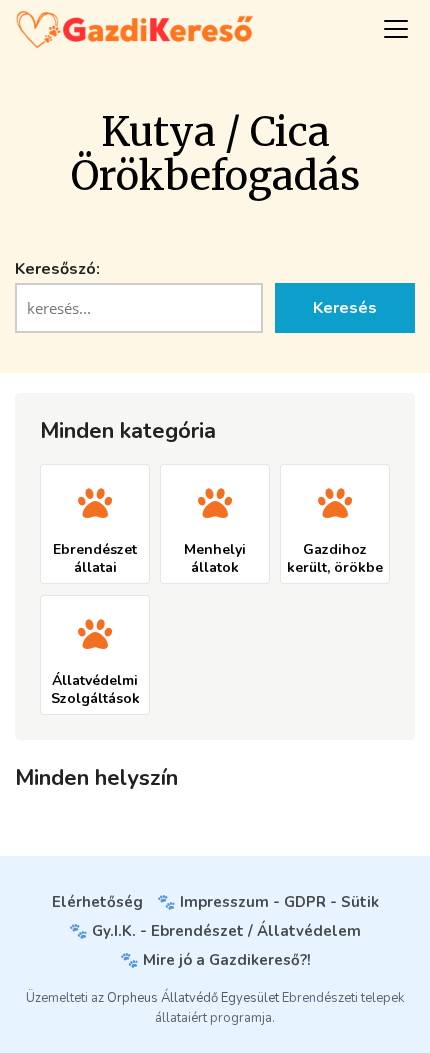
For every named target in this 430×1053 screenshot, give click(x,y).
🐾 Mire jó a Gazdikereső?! (215, 960)
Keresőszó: (57, 269)
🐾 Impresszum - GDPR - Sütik (268, 902)
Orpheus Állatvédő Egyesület (193, 998)
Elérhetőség (97, 902)
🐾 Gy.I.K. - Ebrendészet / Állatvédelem (215, 931)
